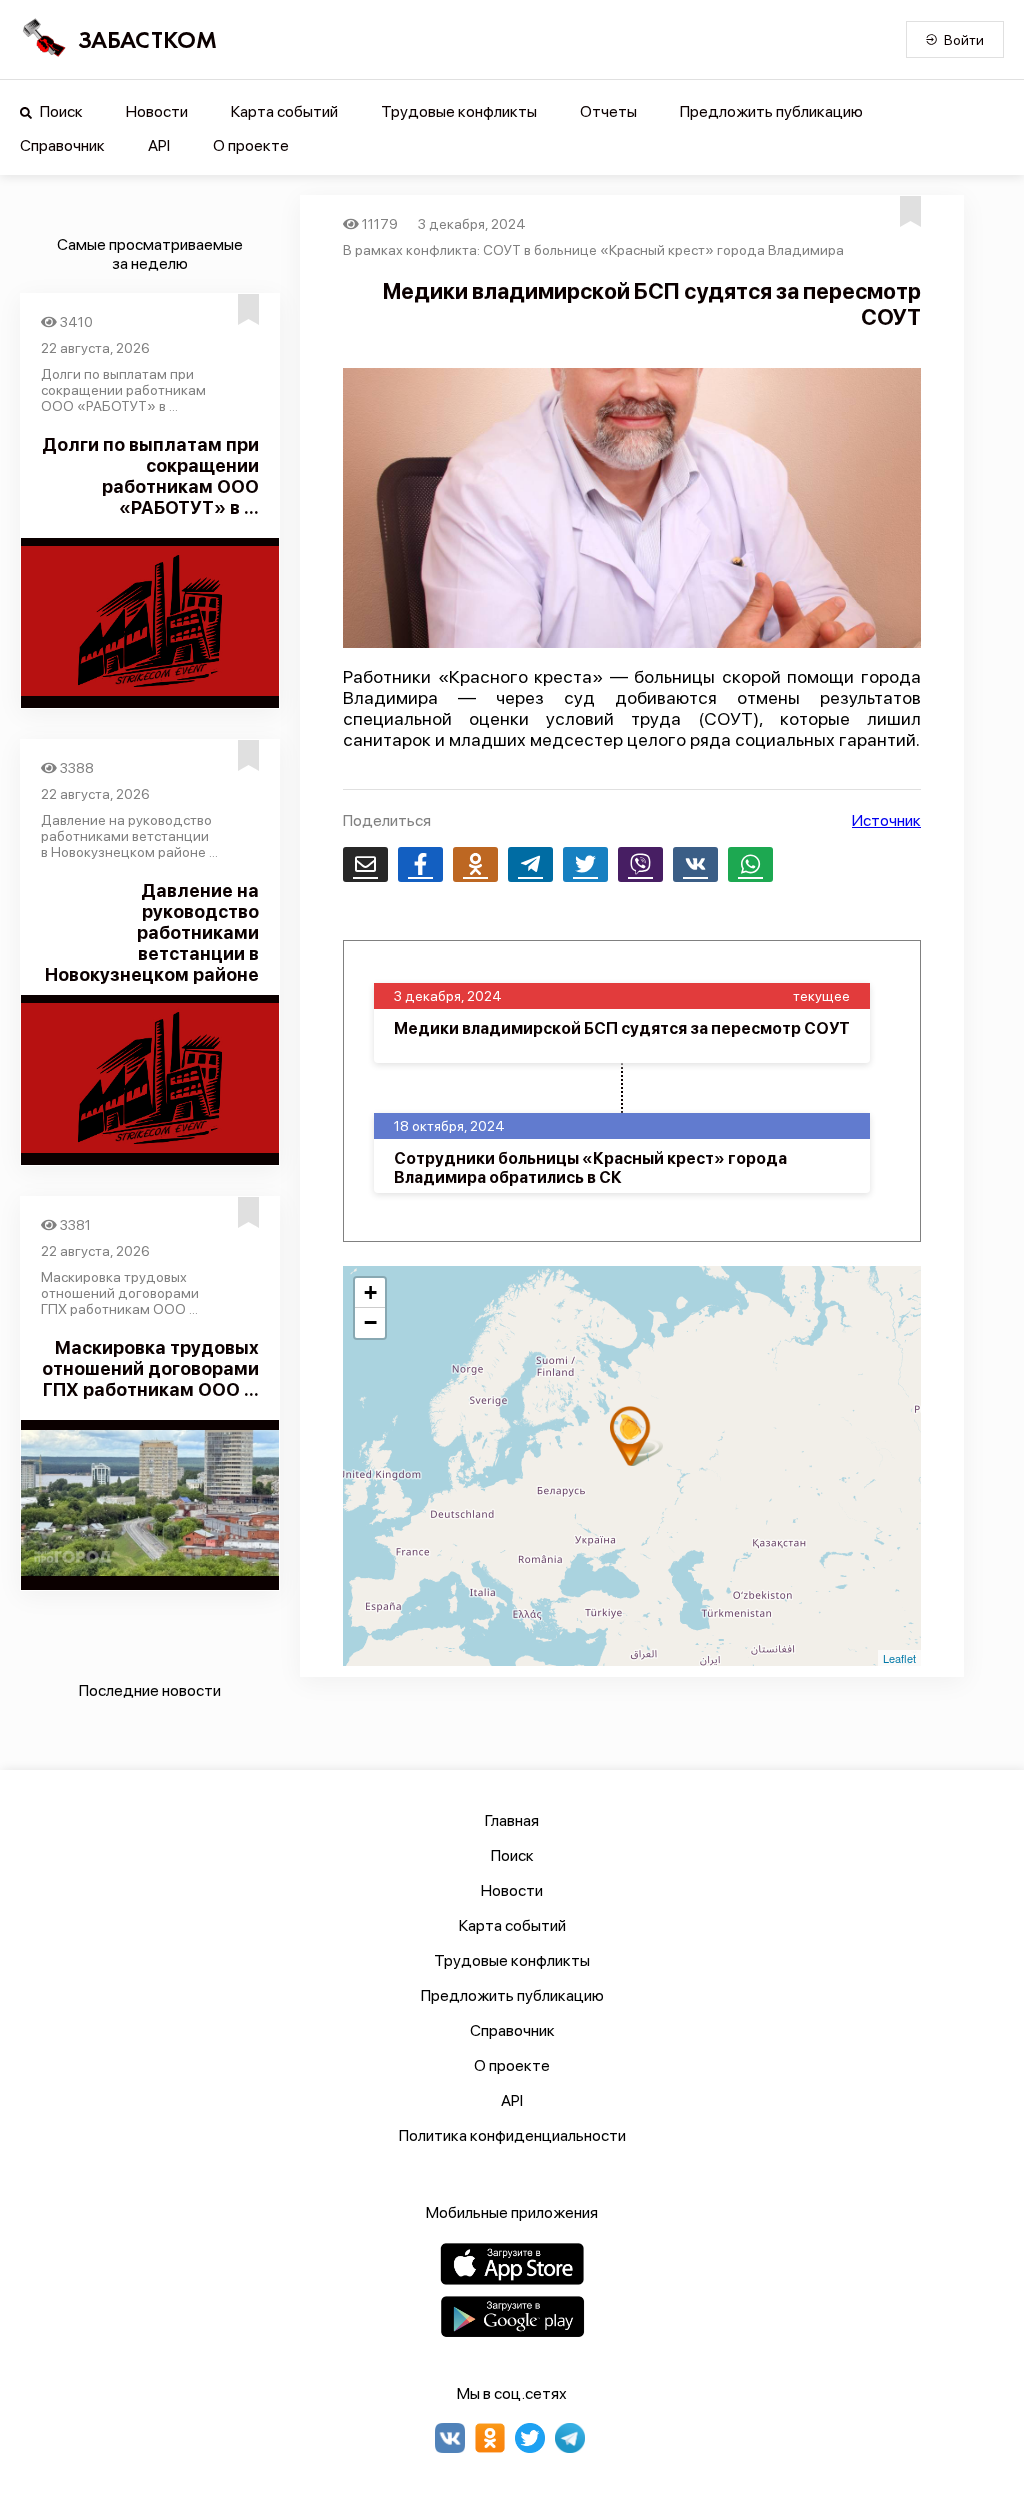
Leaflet (899, 1658)
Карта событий (284, 111)
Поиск (60, 111)
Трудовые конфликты (459, 111)
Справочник (62, 145)
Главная (512, 1820)
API (159, 145)
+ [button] (370, 1292)
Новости (157, 111)
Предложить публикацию (771, 111)
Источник (886, 820)
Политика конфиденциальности (512, 2135)
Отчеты (608, 111)
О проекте (251, 145)
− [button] (370, 1322)
